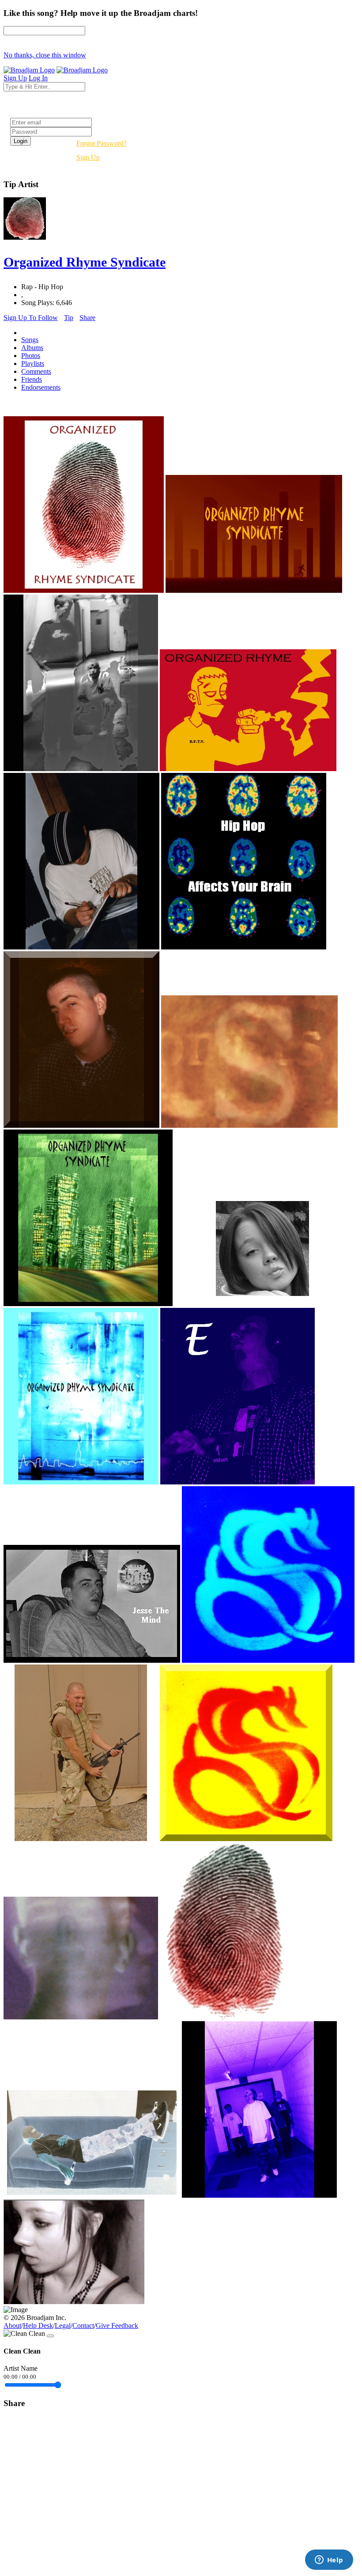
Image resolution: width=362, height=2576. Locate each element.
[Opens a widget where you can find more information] (329, 2561)
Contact (83, 2326)
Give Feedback (117, 2326)
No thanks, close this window (45, 55)
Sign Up (88, 157)
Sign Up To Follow (31, 318)
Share (87, 318)
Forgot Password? (102, 143)
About (12, 2326)
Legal (63, 2326)
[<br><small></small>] (84, 590)
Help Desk (38, 2326)
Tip (69, 318)
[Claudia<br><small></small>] (74, 2302)
